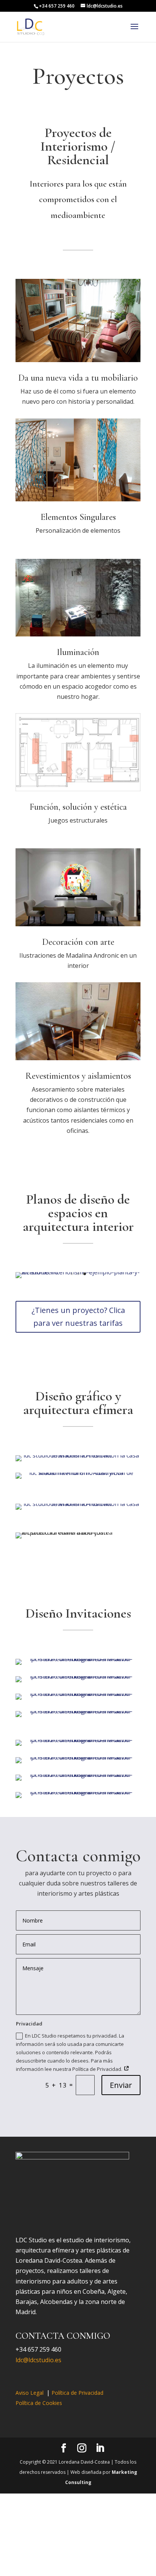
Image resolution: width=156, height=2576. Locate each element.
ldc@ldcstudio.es (38, 2360)
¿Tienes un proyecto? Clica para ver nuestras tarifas (78, 1317)
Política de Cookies (39, 2403)
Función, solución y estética (78, 807)
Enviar (121, 2085)
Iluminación (78, 652)
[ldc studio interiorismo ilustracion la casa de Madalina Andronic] (78, 1455)
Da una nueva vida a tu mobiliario (78, 378)
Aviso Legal (30, 2393)
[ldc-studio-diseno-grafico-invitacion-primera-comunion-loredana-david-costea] (78, 1659)
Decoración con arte (78, 942)
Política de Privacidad (77, 2393)
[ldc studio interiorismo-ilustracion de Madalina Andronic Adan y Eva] (78, 1473)
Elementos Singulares (78, 517)
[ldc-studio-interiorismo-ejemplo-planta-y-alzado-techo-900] (78, 1272)
